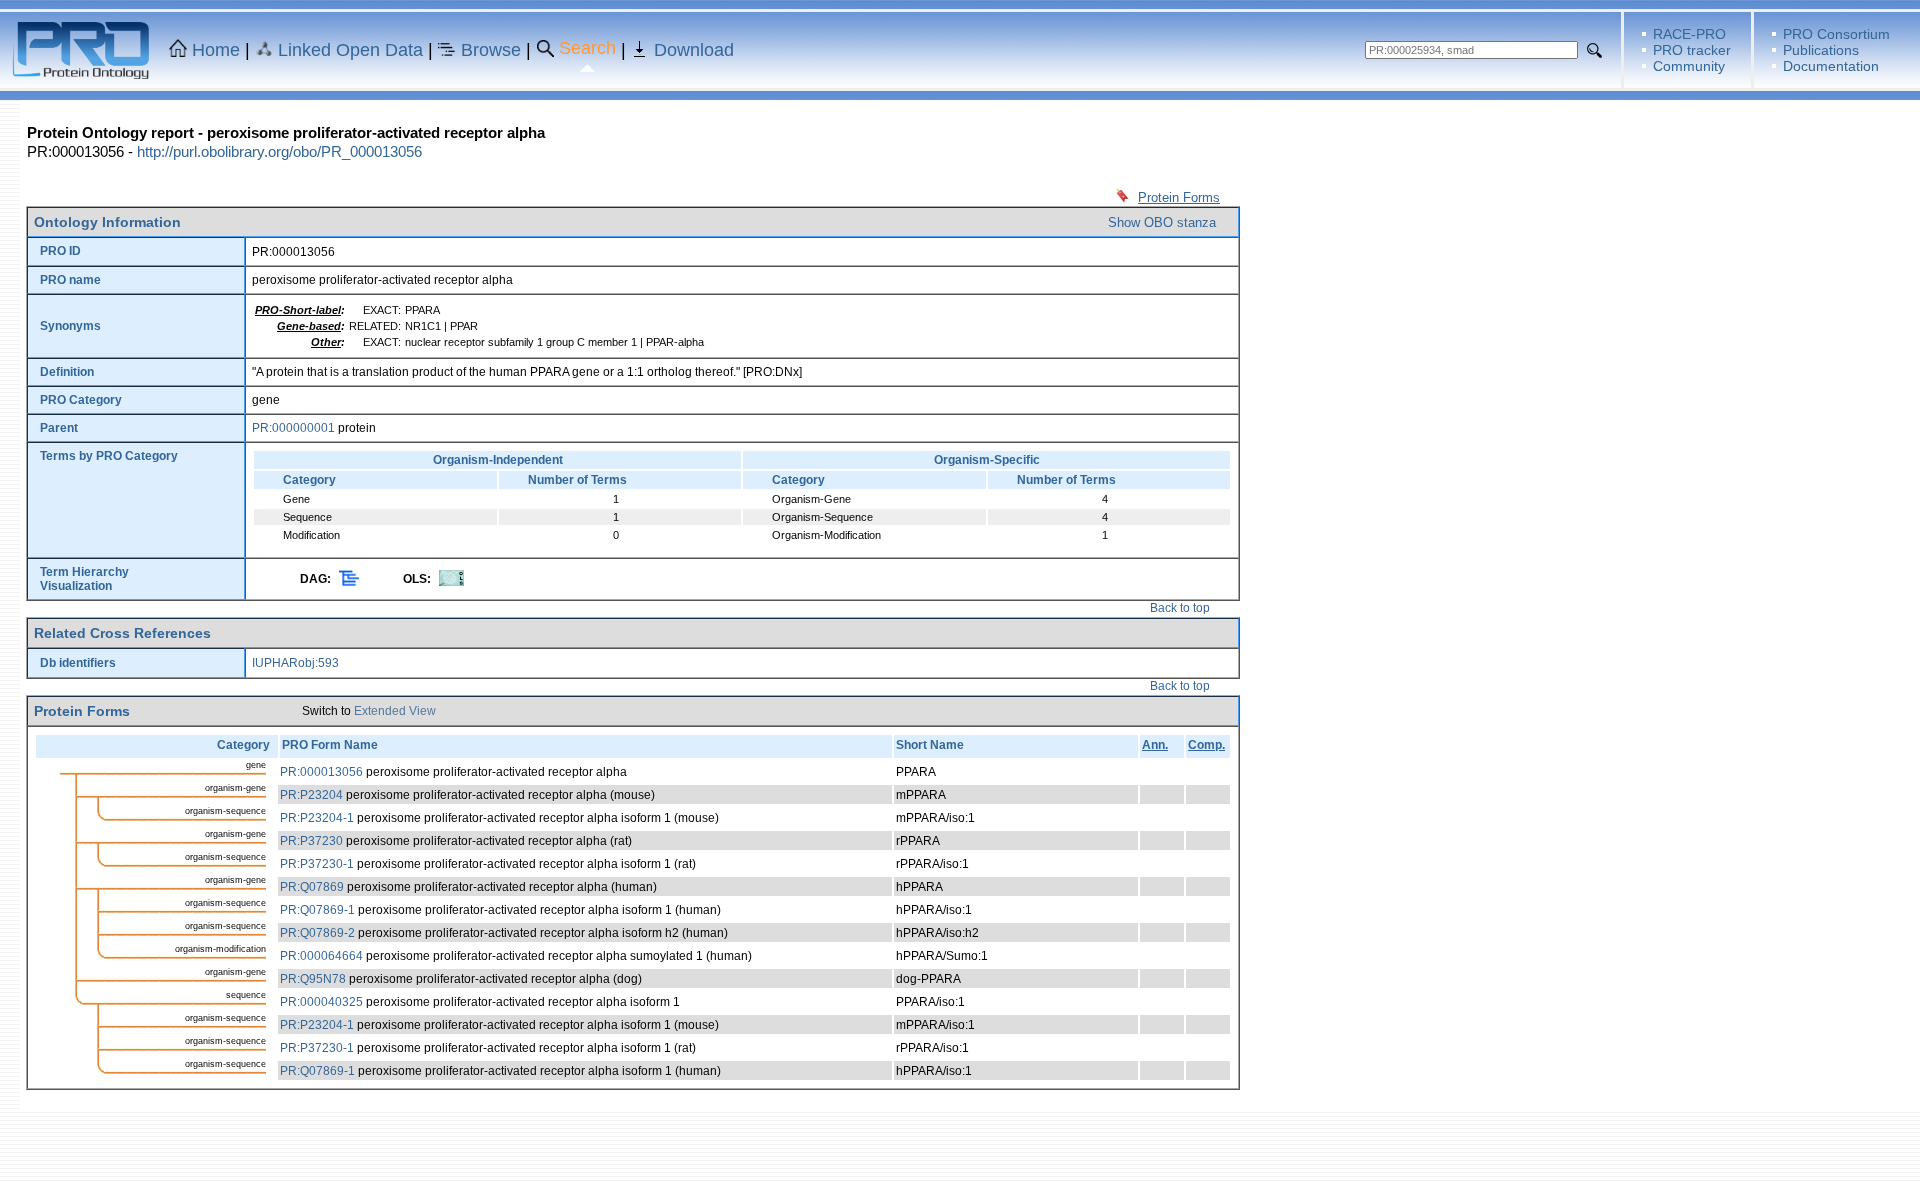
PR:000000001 (293, 428)
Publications (1821, 50)
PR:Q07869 (312, 887)
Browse (491, 50)
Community (1689, 66)
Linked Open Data (350, 50)
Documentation (1831, 66)
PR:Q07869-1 (317, 910)
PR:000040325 (321, 1002)
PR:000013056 (321, 772)
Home (216, 50)
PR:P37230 (311, 841)
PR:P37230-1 (317, 864)
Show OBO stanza (1162, 222)
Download (694, 50)
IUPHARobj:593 (295, 663)
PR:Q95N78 (313, 979)
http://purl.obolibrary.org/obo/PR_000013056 (279, 151)
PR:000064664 (321, 956)
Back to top (1180, 608)
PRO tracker (1692, 50)
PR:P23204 (311, 795)
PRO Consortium (1836, 34)
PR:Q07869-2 (317, 933)
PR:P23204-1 (317, 818)
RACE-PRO (1689, 34)
